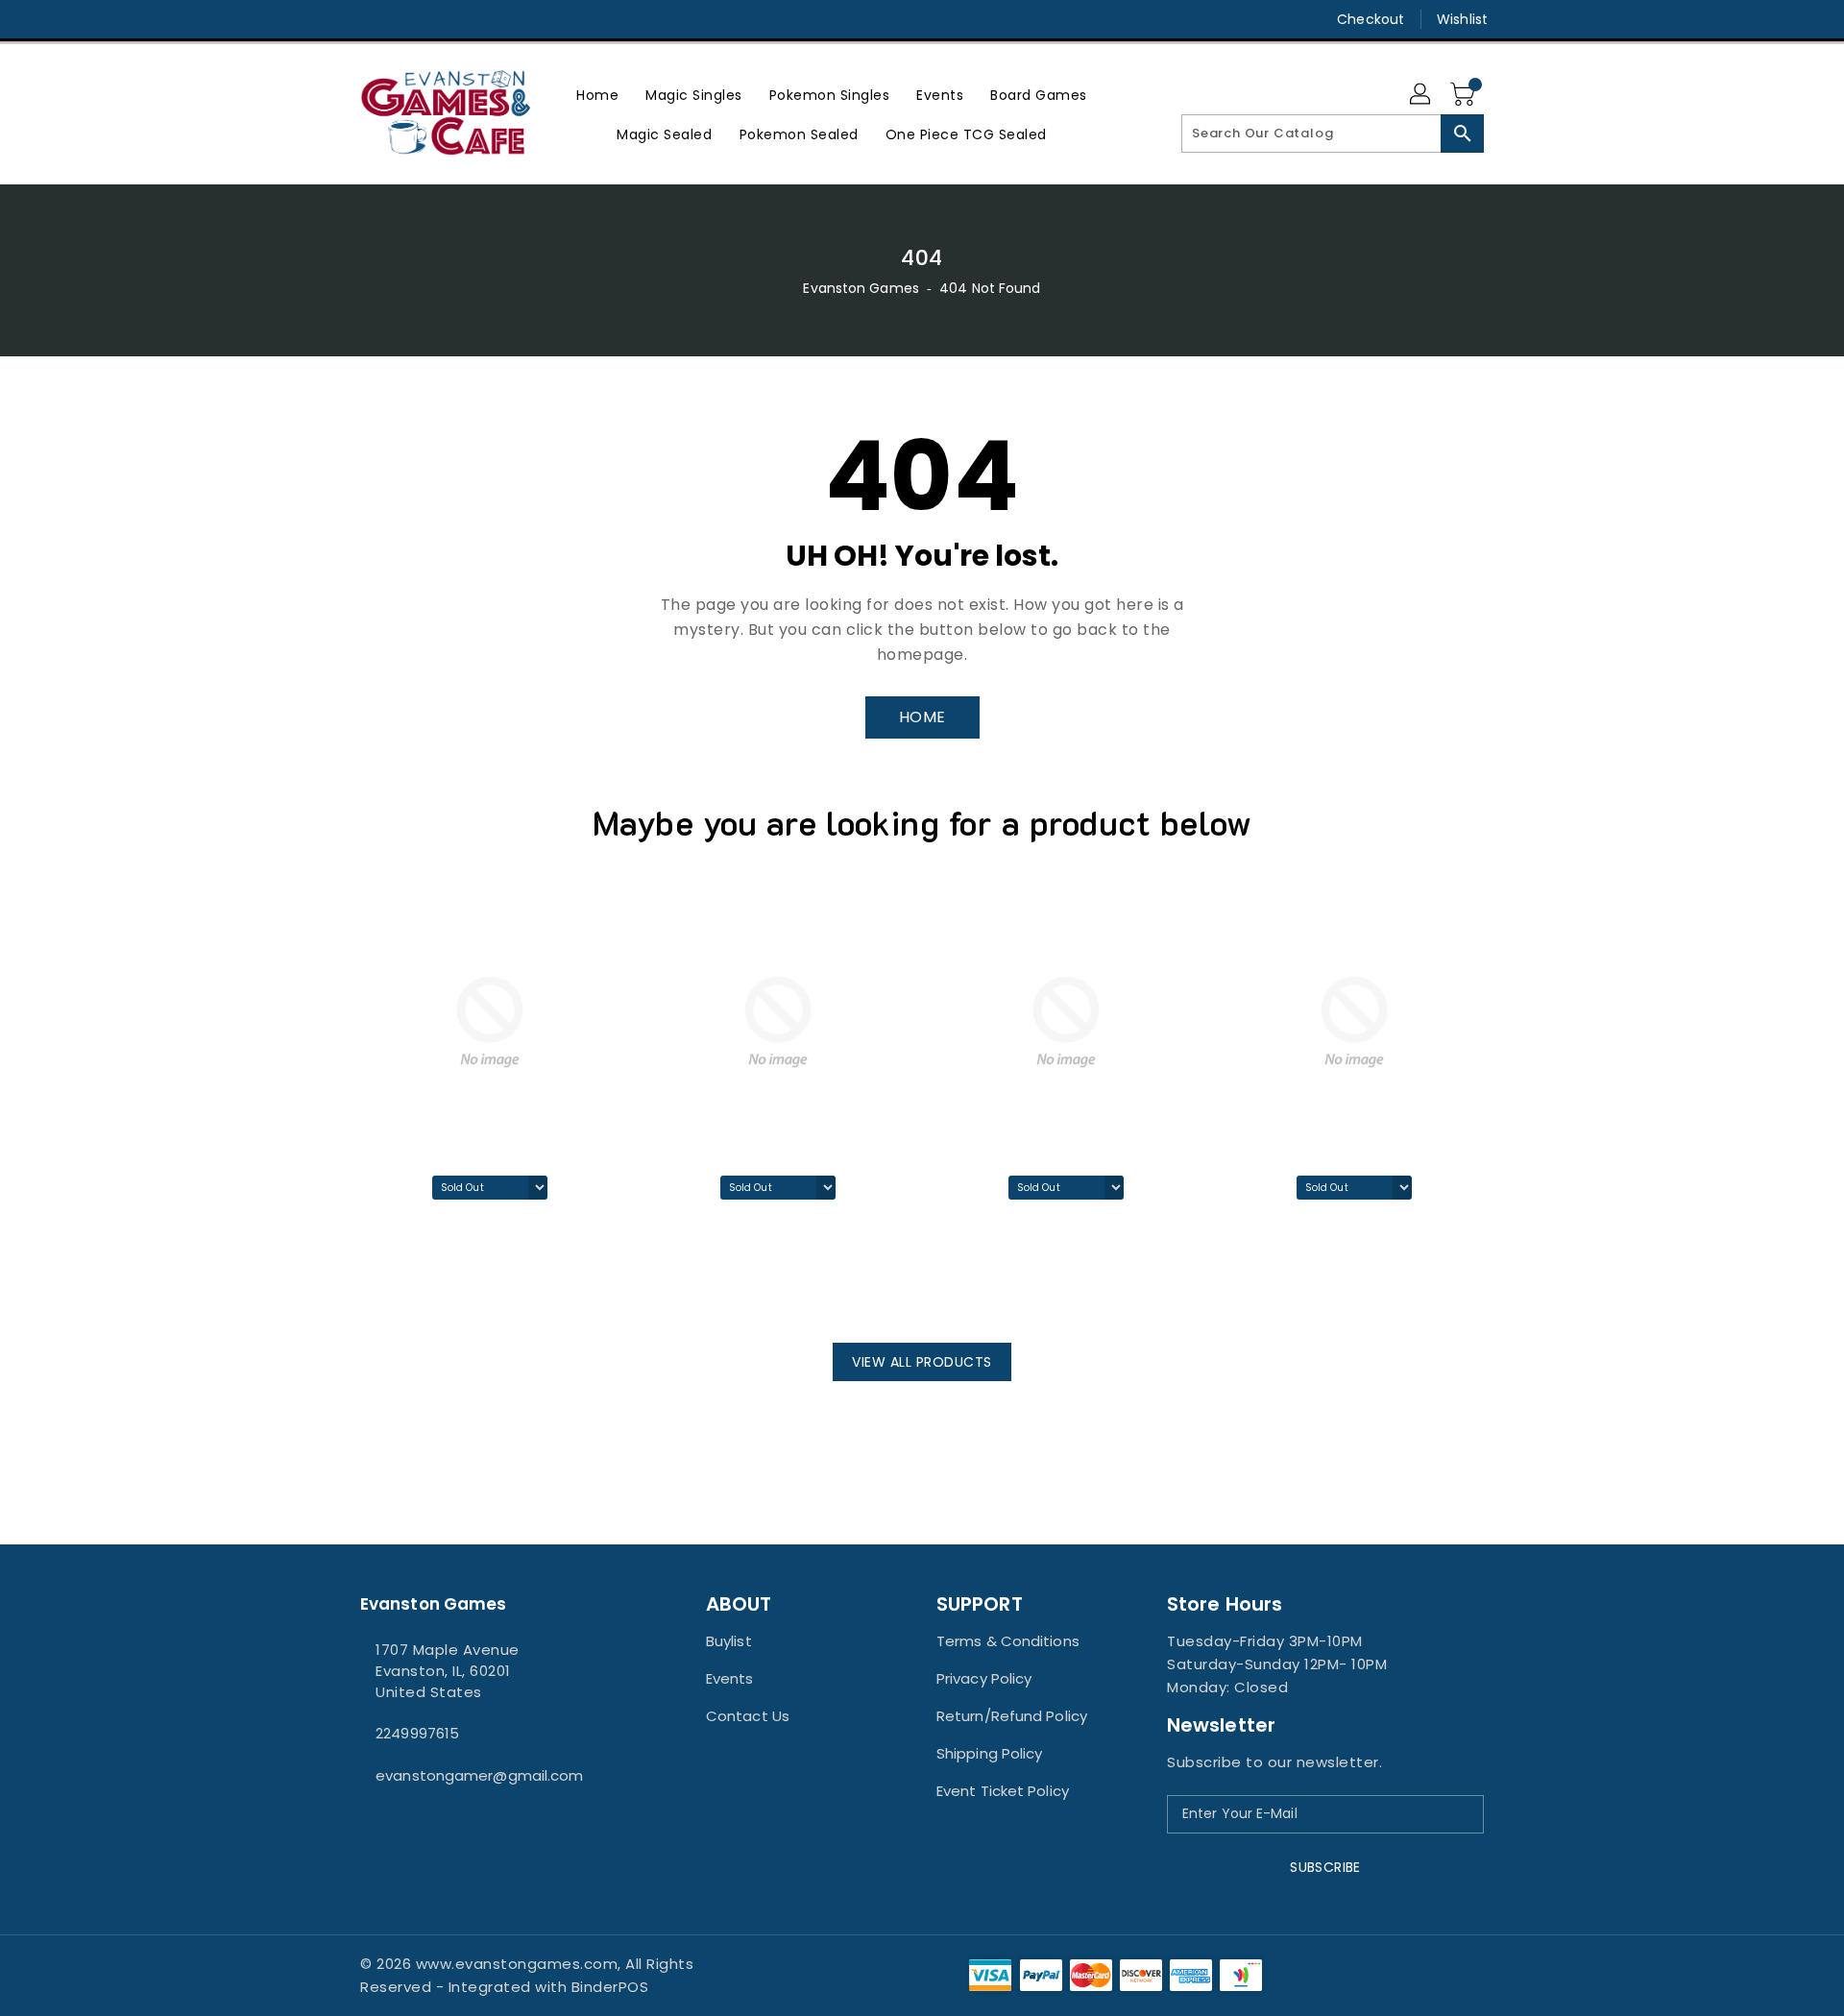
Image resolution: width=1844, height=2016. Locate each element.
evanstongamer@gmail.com (479, 1775)
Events (730, 1678)
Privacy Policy (984, 1678)
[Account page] (1421, 95)
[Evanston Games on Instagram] (370, 19)
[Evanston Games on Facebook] (333, 19)
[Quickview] (380, 1290)
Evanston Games (861, 288)
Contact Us (748, 1716)
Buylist (729, 1641)
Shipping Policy (990, 1753)
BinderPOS (610, 1987)
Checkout (1371, 19)
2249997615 (417, 1733)
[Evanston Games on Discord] (406, 19)
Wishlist (1462, 19)
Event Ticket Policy (1003, 1791)
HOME (922, 717)
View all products (922, 1362)
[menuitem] (597, 95)
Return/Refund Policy (1012, 1716)
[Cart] (1465, 95)
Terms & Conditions (1008, 1641)
